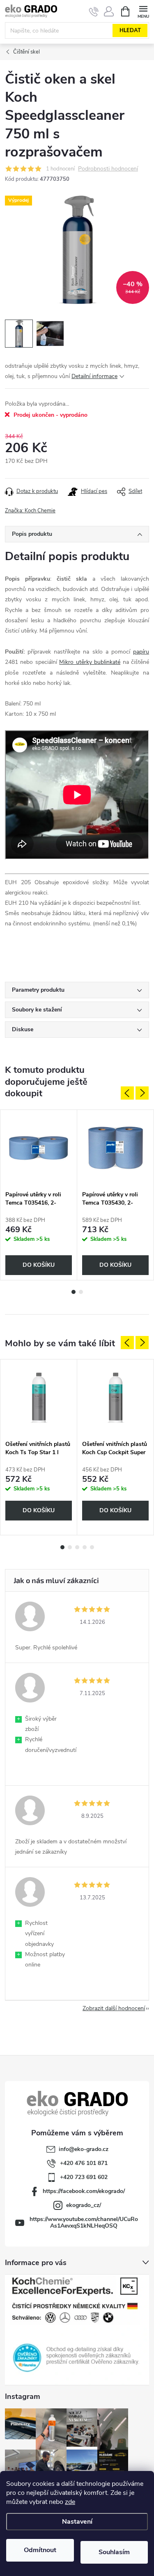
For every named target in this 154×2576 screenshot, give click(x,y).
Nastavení (77, 2522)
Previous (127, 1093)
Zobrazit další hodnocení (114, 2008)
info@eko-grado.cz (84, 2149)
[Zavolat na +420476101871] (94, 12)
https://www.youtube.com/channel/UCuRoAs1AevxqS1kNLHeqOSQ (84, 2222)
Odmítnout (40, 2550)
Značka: (30, 511)
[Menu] (143, 11)
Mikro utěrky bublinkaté (90, 662)
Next (142, 1093)
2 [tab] (81, 1292)
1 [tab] (74, 1292)
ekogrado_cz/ (84, 2205)
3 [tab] (77, 1547)
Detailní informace (94, 376)
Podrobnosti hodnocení (108, 169)
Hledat (130, 30)
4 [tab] (85, 1547)
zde (70, 2502)
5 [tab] (92, 1547)
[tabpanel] (39, 1195)
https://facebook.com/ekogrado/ (84, 2191)
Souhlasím (114, 2552)
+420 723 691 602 (84, 2177)
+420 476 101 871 (84, 2163)
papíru (141, 652)
